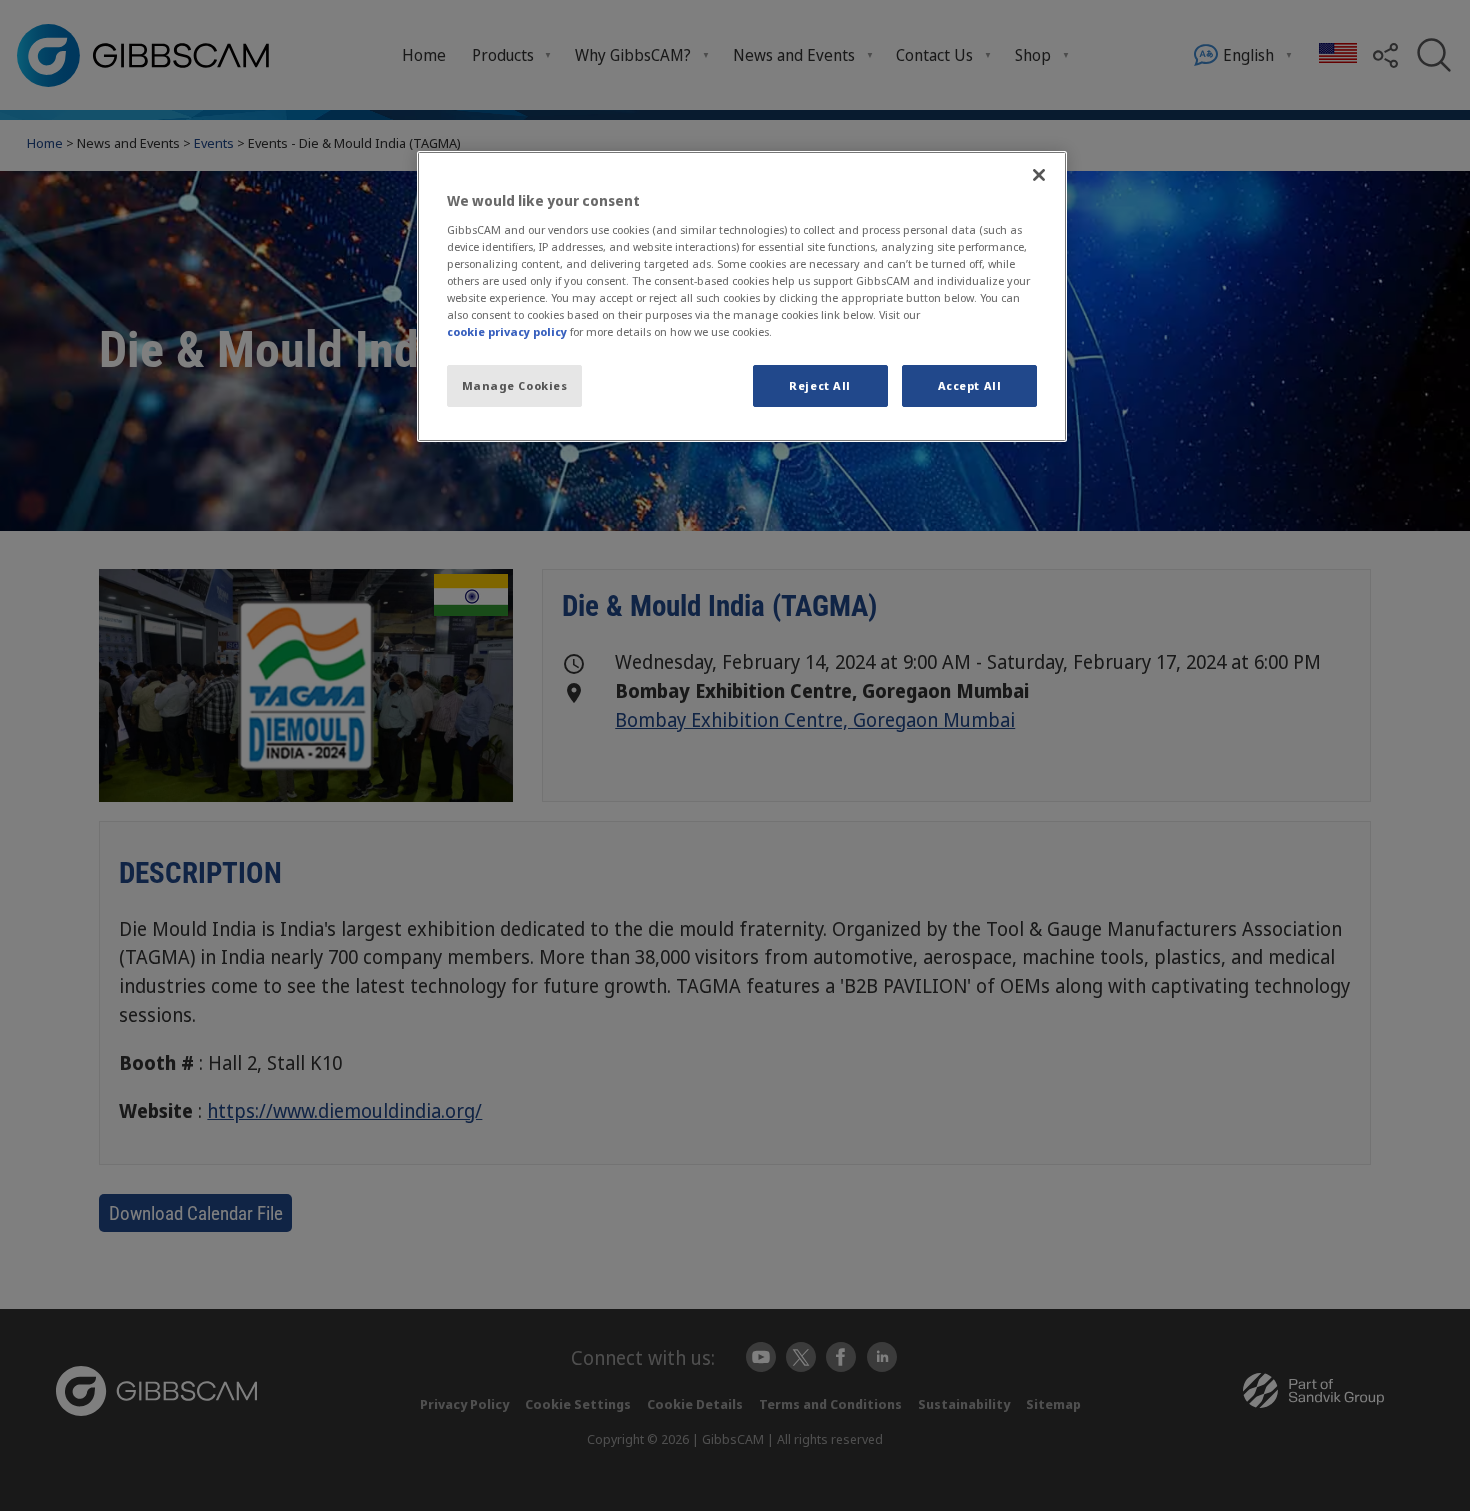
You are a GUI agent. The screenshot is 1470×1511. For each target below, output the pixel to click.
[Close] (1039, 175)
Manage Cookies (515, 385)
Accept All (970, 385)
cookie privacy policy (507, 331)
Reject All (820, 385)
